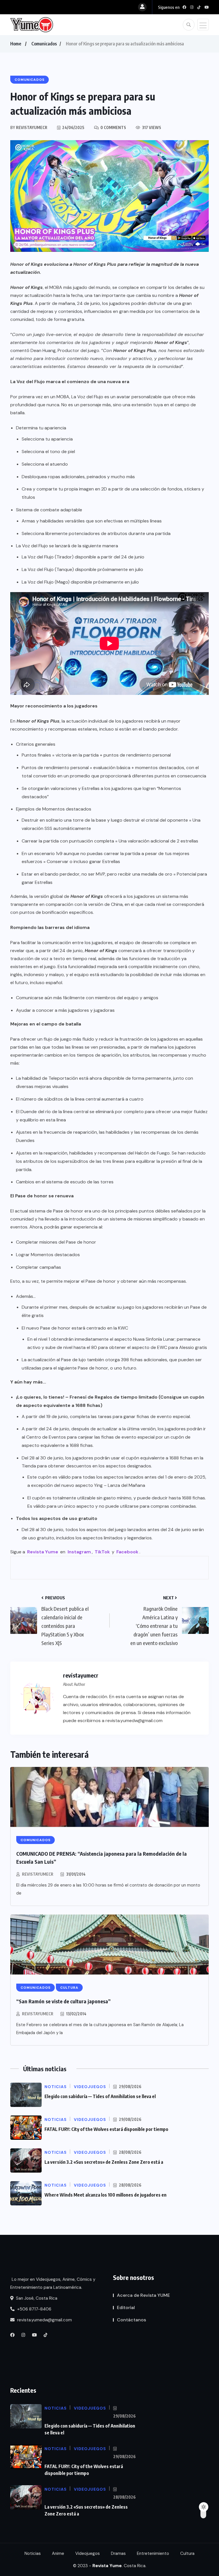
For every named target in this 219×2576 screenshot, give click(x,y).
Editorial (126, 2307)
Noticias (33, 2553)
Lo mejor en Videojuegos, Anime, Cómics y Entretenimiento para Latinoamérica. (53, 2283)
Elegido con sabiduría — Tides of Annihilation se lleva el (100, 2096)
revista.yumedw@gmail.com (44, 2320)
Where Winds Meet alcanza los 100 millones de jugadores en (106, 2195)
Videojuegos (88, 2553)
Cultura (187, 2553)
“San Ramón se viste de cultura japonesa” (63, 2001)
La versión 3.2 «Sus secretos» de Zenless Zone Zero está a (104, 2162)
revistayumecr (38, 1874)
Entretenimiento (153, 2553)
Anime (58, 2553)
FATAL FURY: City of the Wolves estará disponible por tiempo (106, 2129)
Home (16, 44)
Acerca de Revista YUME (143, 2295)
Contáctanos (131, 2320)
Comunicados (44, 44)
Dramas (118, 2553)
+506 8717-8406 (34, 2309)
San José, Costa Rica (36, 2298)
